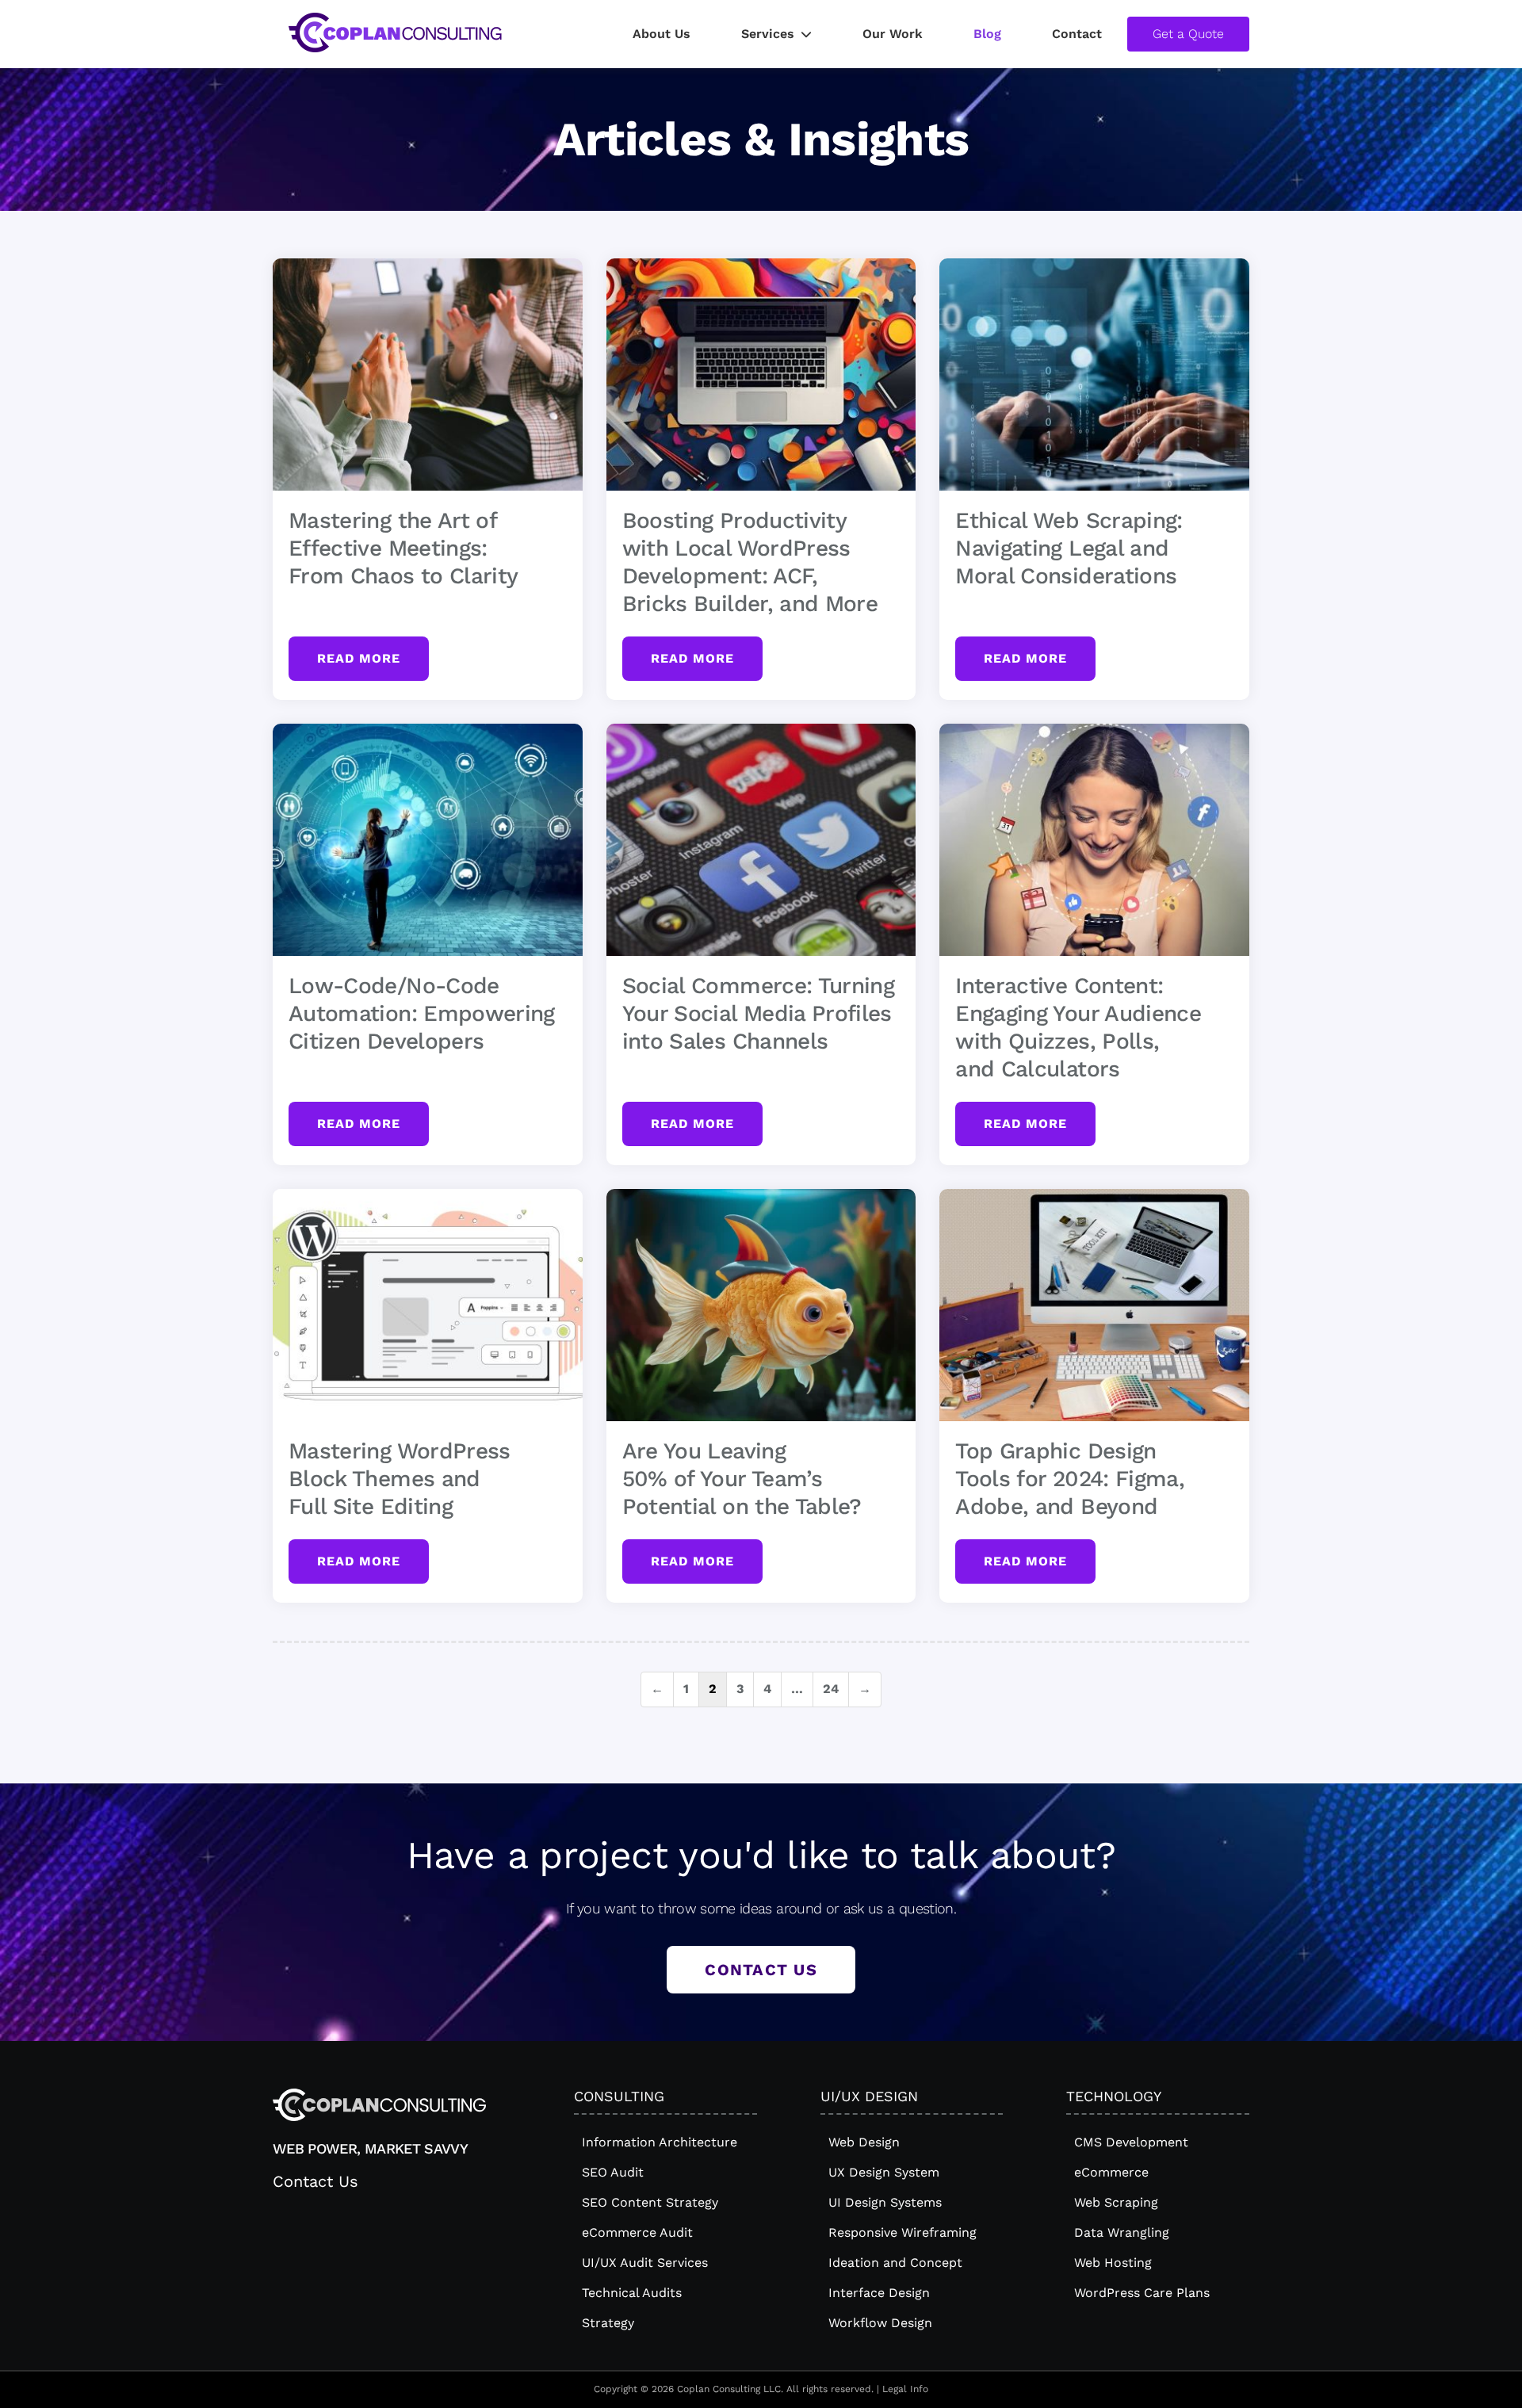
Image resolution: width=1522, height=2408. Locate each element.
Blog (987, 34)
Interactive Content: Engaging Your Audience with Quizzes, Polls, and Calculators (1078, 1027)
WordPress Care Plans (1142, 2293)
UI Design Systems (885, 2202)
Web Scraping (1116, 2202)
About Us (662, 34)
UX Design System (884, 2172)
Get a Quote (1188, 34)
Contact (1077, 34)
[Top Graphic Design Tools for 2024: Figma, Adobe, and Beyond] (1094, 1305)
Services (768, 34)
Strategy (608, 2323)
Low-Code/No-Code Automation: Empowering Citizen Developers (422, 1013)
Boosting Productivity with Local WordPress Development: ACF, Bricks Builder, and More (750, 562)
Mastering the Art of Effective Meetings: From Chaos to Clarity (403, 548)
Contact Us (761, 1970)
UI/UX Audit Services (645, 2263)
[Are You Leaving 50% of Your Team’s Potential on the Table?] (761, 1305)
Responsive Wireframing (902, 2232)
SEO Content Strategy (650, 2202)
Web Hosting (1113, 2263)
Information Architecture (660, 2142)
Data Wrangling (1122, 2232)
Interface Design (879, 2293)
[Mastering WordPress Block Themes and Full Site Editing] (428, 1305)
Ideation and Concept (895, 2263)
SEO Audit (613, 2172)
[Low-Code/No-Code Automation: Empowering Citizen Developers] (428, 840)
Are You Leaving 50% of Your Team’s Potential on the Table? (742, 1479)
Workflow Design (880, 2323)
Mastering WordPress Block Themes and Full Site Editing (400, 1479)
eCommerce (1111, 2172)
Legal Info (905, 2389)
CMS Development (1131, 2142)
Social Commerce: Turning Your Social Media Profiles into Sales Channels (758, 1013)
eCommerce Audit (637, 2232)
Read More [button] (359, 658)
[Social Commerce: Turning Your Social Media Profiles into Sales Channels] (761, 840)
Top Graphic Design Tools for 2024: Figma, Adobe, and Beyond (1070, 1479)
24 (831, 1689)
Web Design (864, 2142)
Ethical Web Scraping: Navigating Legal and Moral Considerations (1069, 548)
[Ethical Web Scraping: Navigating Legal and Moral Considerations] (1094, 375)
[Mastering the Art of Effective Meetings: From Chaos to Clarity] (428, 375)
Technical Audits (632, 2293)
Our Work (893, 34)
